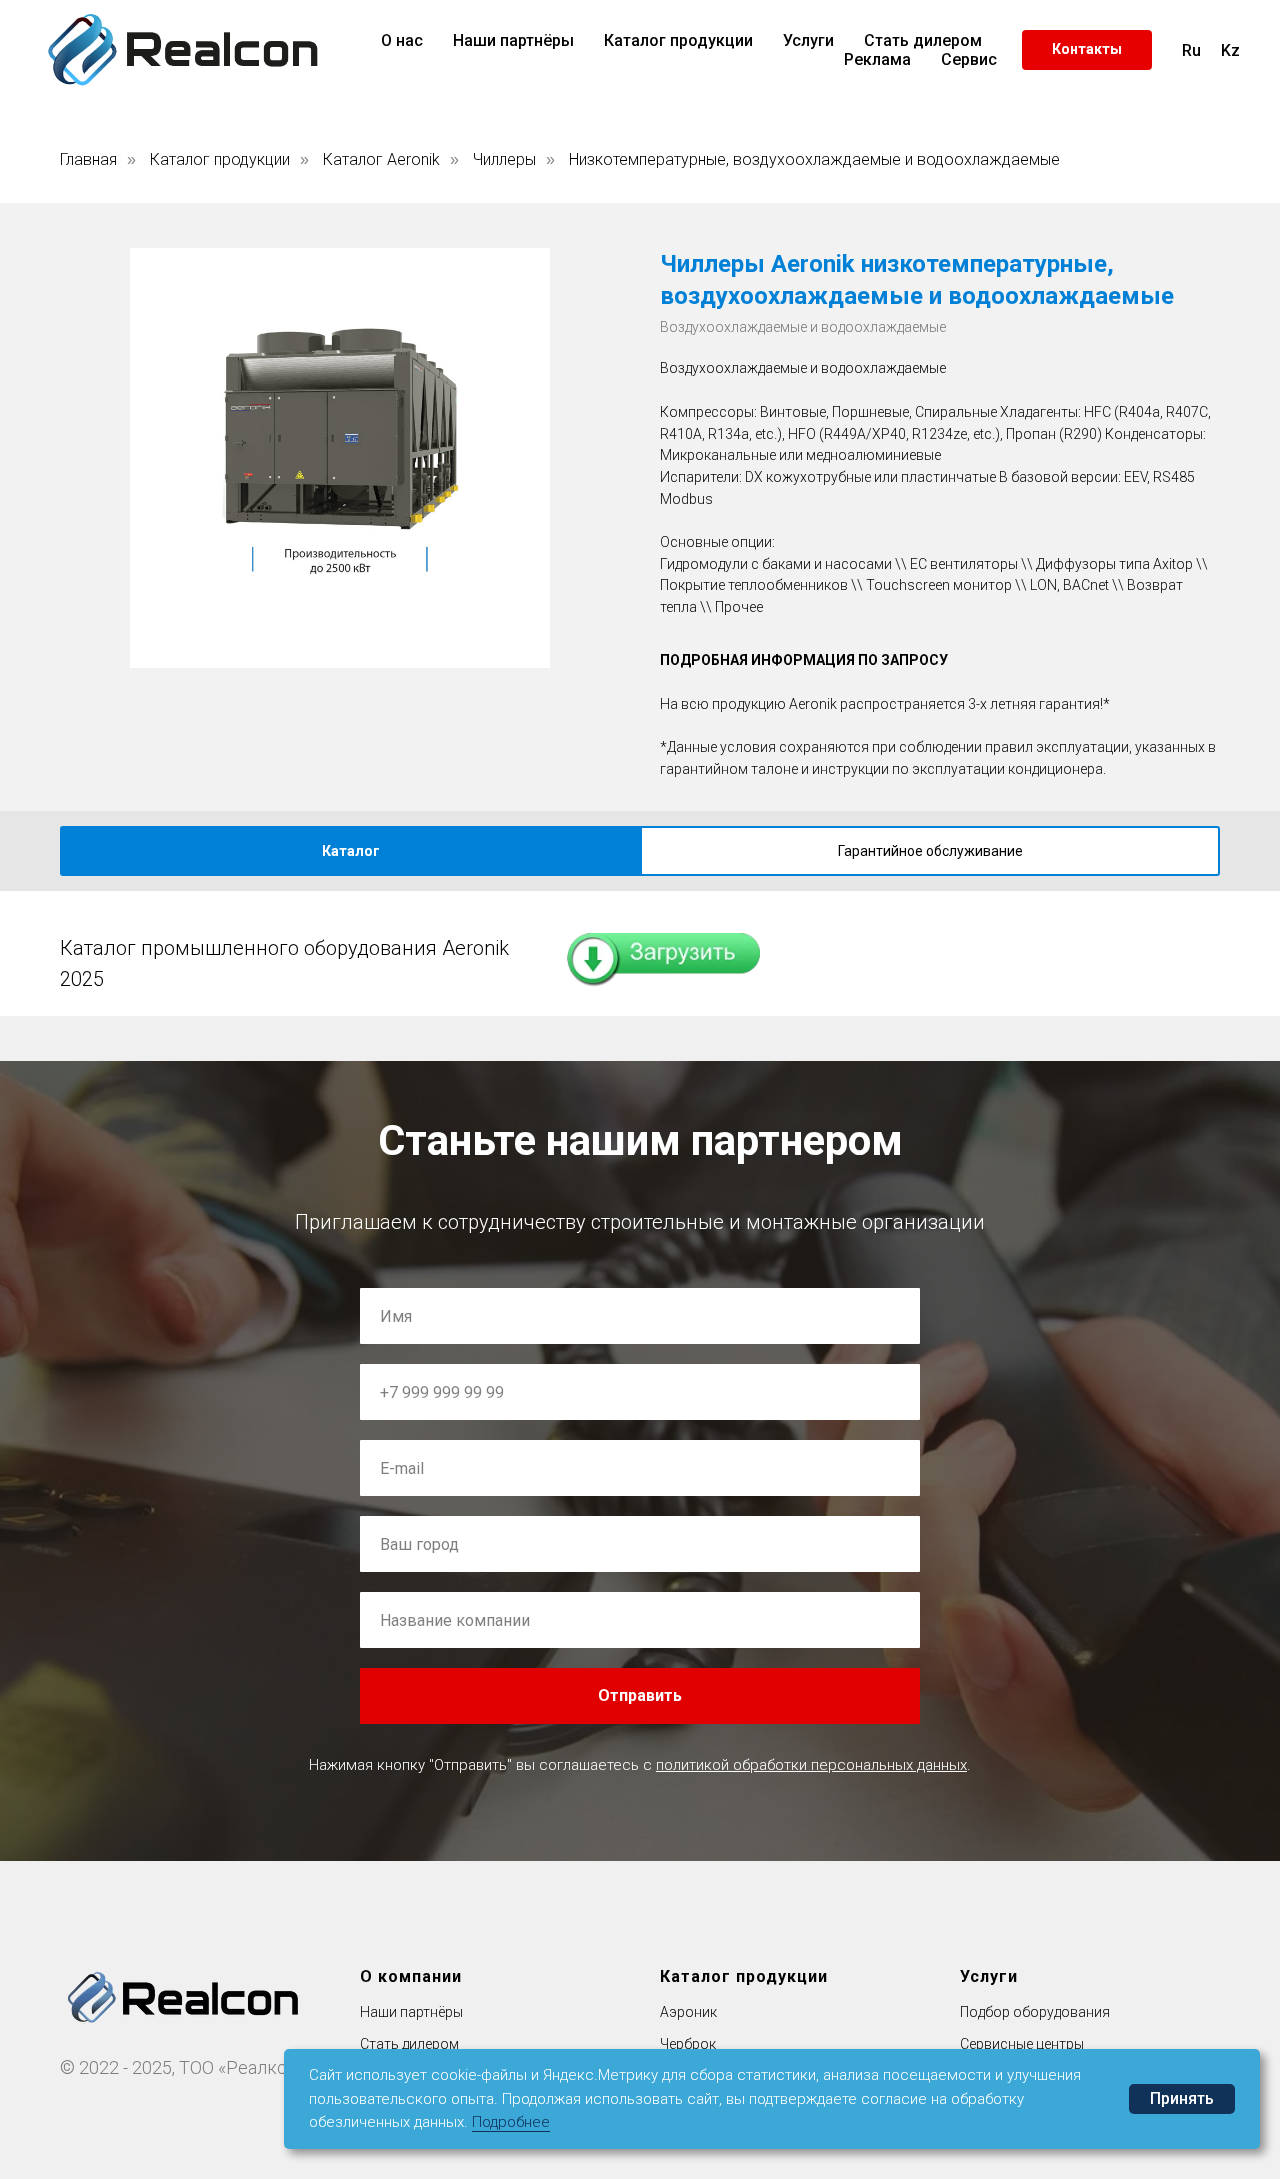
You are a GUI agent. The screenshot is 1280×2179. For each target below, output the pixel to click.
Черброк (688, 2044)
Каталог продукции (678, 40)
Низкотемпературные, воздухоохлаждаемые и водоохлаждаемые (814, 159)
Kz (1230, 50)
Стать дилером (923, 40)
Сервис (969, 59)
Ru (1191, 50)
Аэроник (688, 2012)
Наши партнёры (513, 40)
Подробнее (511, 2122)
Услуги (808, 40)
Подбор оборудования (1035, 2012)
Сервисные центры (1022, 2044)
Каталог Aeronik (381, 159)
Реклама (877, 59)
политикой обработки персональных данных (811, 1765)
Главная (88, 159)
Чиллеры (504, 159)
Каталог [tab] (351, 851)
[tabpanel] (640, 953)
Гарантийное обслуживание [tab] (930, 851)
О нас (402, 40)
